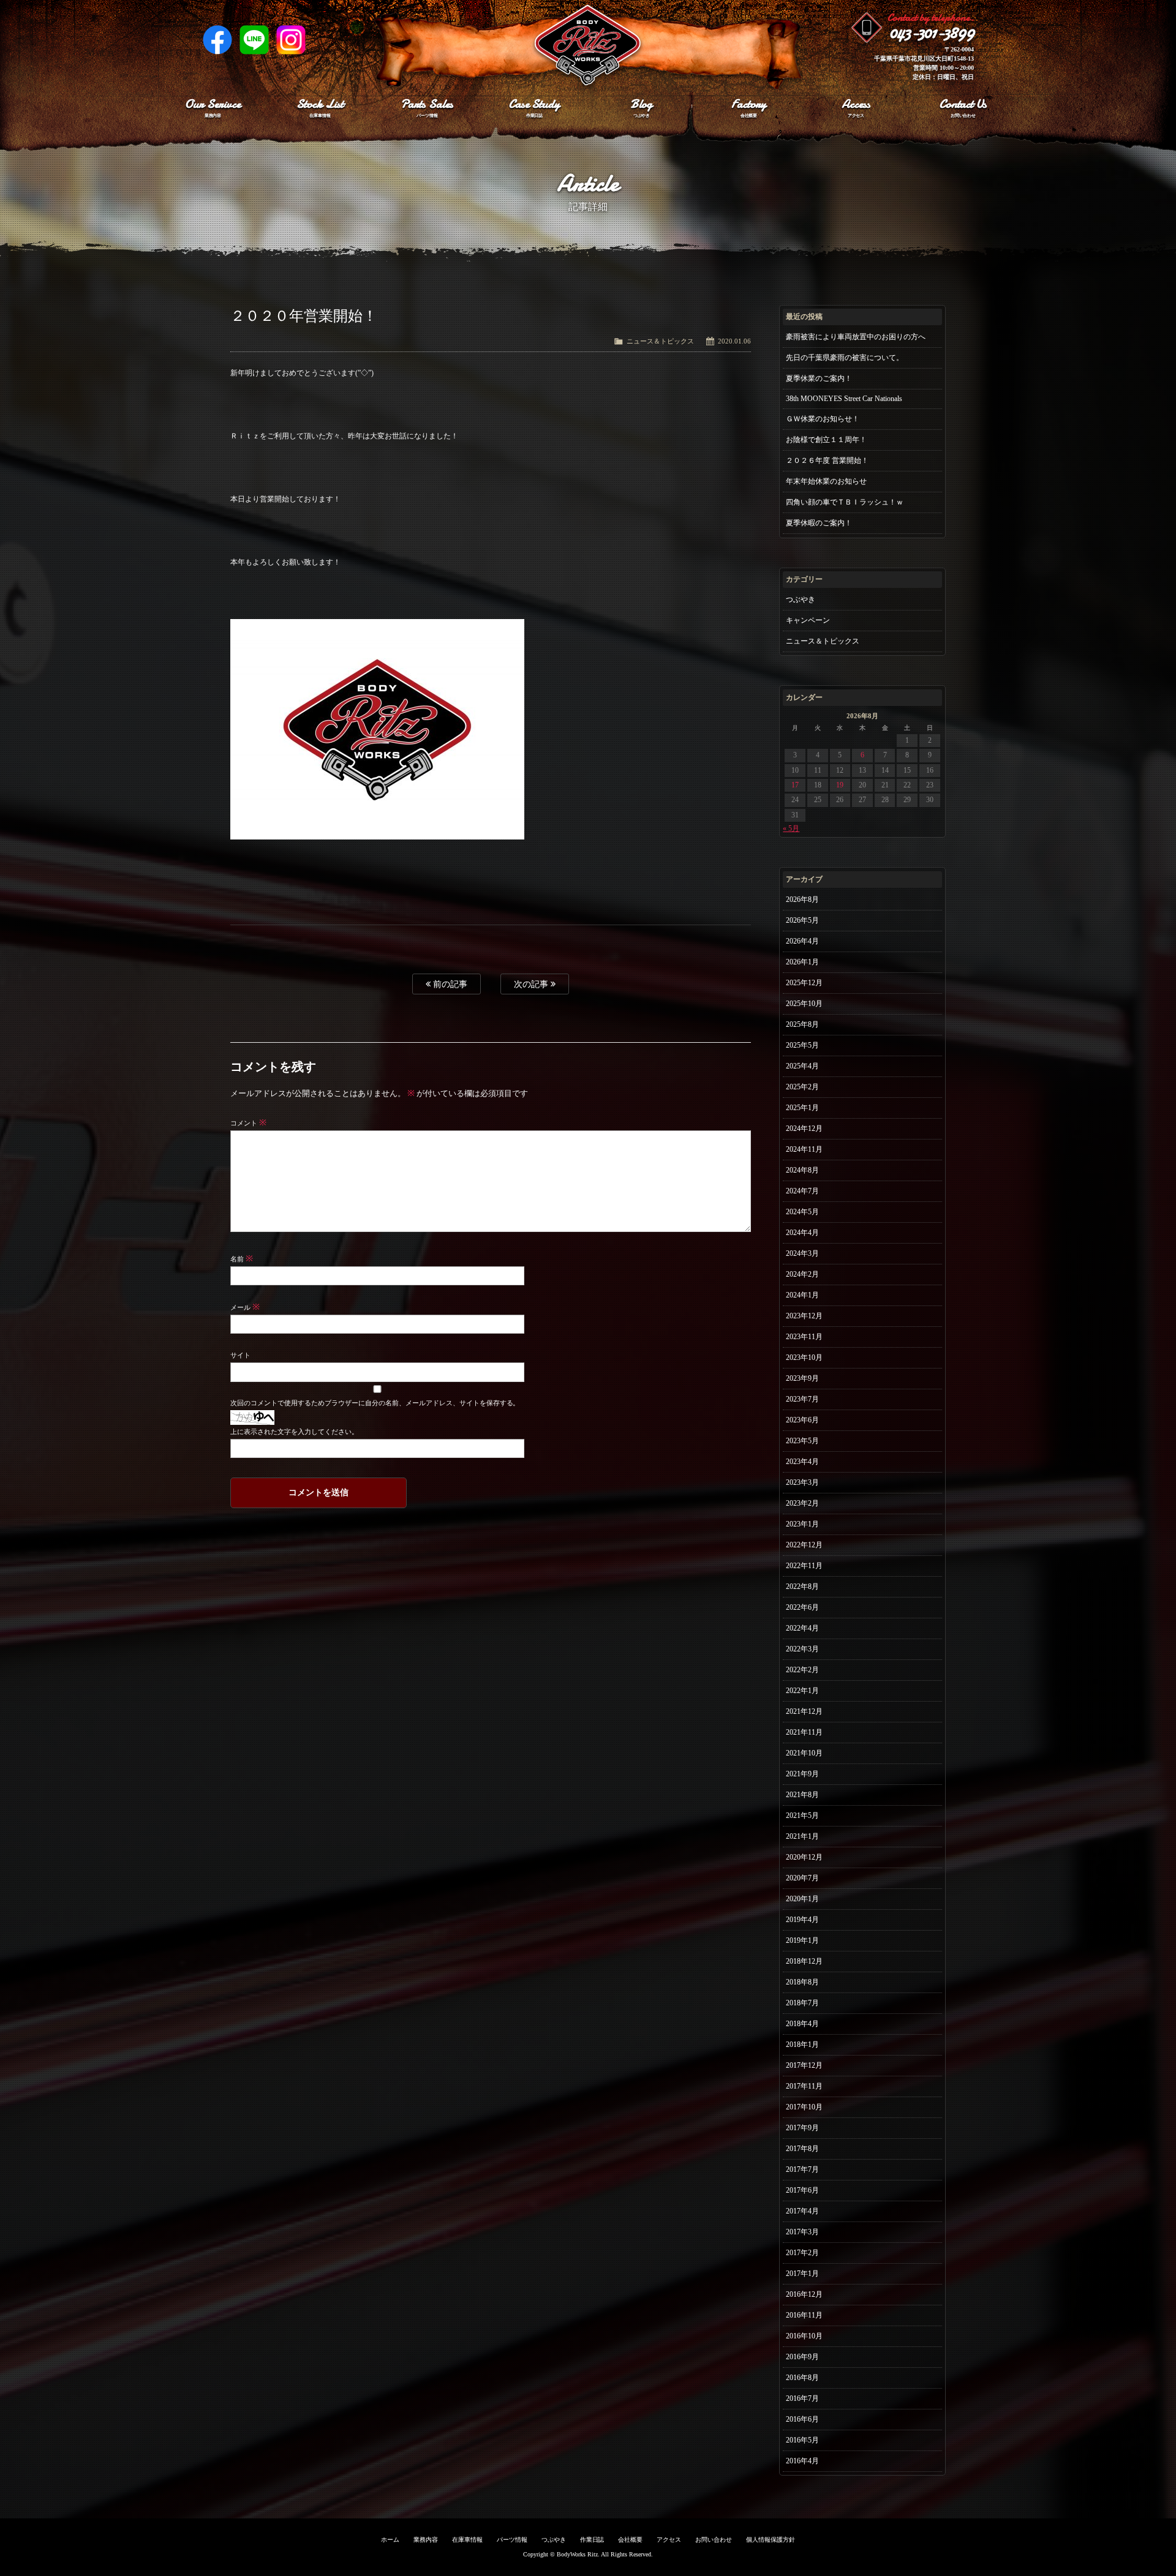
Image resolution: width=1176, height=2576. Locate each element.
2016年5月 (802, 2440)
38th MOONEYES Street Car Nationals (844, 399)
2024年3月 (802, 1253)
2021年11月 (804, 1732)
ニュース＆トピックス (660, 341)
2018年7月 (802, 2003)
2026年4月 (802, 941)
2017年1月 (802, 2274)
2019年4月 (802, 1920)
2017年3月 (802, 2232)
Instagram (291, 40)
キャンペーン (808, 620)
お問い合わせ (714, 2540)
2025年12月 (804, 983)
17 (795, 785)
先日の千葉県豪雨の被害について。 (845, 358)
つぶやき (801, 599)
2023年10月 (804, 1357)
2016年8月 (802, 2378)
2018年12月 (804, 1961)
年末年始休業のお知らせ (826, 481)
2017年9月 (802, 2128)
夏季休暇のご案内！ (819, 523)
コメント (248, 1123)
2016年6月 (802, 2419)
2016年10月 (804, 2336)
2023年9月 (802, 1378)
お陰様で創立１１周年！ (826, 440)
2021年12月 (804, 1711)
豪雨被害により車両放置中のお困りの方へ (856, 337)
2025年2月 (802, 1087)
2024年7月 (802, 1191)
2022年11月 (804, 1566)
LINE (254, 40)
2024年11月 (804, 1149)
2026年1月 (802, 962)
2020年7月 (802, 1878)
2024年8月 (802, 1170)
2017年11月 (804, 2086)
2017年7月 (802, 2169)
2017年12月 (804, 2065)
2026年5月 (802, 920)
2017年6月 (802, 2190)
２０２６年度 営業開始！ (827, 460)
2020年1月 (802, 1899)
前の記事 (449, 984)
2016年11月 (804, 2315)
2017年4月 (802, 2211)
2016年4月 (802, 2461)
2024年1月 (802, 1295)
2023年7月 (802, 1399)
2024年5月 (802, 1212)
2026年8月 (802, 899)
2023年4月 (802, 1462)
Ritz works (588, 46)
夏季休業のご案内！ (819, 378)
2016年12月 (804, 2294)
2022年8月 (802, 1587)
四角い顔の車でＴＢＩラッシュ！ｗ (845, 502)
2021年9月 (802, 1774)
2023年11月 (804, 1337)
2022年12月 (804, 1545)
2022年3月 (802, 1649)
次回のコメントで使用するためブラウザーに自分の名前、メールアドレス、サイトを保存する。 (375, 1403)
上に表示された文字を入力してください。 (294, 1432)
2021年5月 (802, 1816)
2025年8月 (802, 1024)
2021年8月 (802, 1795)
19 (840, 785)
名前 (242, 1259)
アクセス (669, 2540)
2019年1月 (802, 1940)
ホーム (390, 2540)
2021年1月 (802, 1836)
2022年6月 (802, 1607)
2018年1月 (802, 2045)
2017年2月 (802, 2253)
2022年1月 (802, 1691)
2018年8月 (802, 1982)
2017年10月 (804, 2107)
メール (245, 1307)
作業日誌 (592, 2540)
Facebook (217, 40)
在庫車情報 (467, 2540)
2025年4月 (802, 1066)
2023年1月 (802, 1524)
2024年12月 (804, 1128)
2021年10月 (804, 1753)
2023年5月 (802, 1441)
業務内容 (426, 2540)
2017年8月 (802, 2149)
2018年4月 (802, 2024)
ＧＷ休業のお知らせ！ (823, 419)
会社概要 (630, 2540)
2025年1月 (802, 1108)
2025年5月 (802, 1045)
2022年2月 (802, 1670)
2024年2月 (802, 1274)
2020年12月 (804, 1857)
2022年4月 (802, 1628)
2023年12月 (804, 1316)
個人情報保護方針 (771, 2540)
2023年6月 (802, 1420)
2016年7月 (802, 2398)
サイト (240, 1355)
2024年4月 (802, 1233)
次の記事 (532, 984)
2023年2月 (802, 1503)
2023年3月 (802, 1482)
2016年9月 (802, 2357)
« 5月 (791, 828)
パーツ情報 (512, 2540)
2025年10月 (804, 1004)
